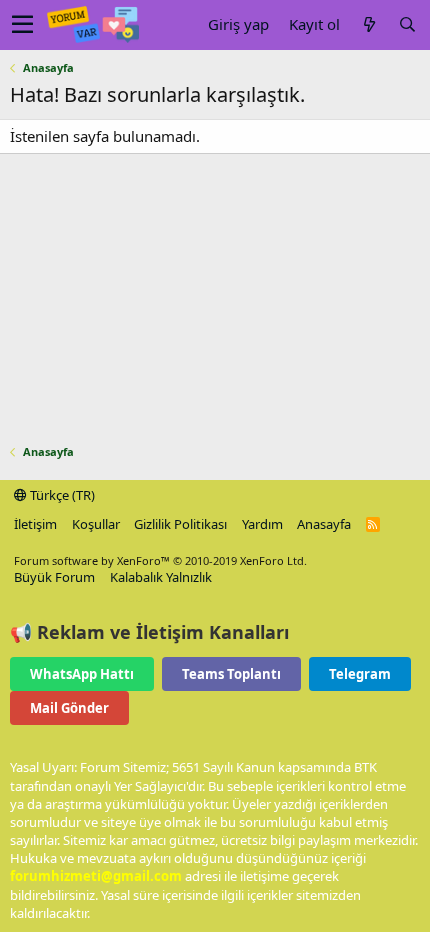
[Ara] (407, 24)
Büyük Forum (54, 577)
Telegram (360, 674)
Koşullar (96, 524)
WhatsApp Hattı (82, 674)
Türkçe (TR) (61, 495)
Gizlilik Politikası (180, 524)
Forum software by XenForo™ (160, 560)
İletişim (35, 524)
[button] (22, 25)
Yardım (262, 524)
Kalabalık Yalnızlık (161, 577)
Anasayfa (324, 524)
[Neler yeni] (369, 24)
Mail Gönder (69, 708)
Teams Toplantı (231, 674)
